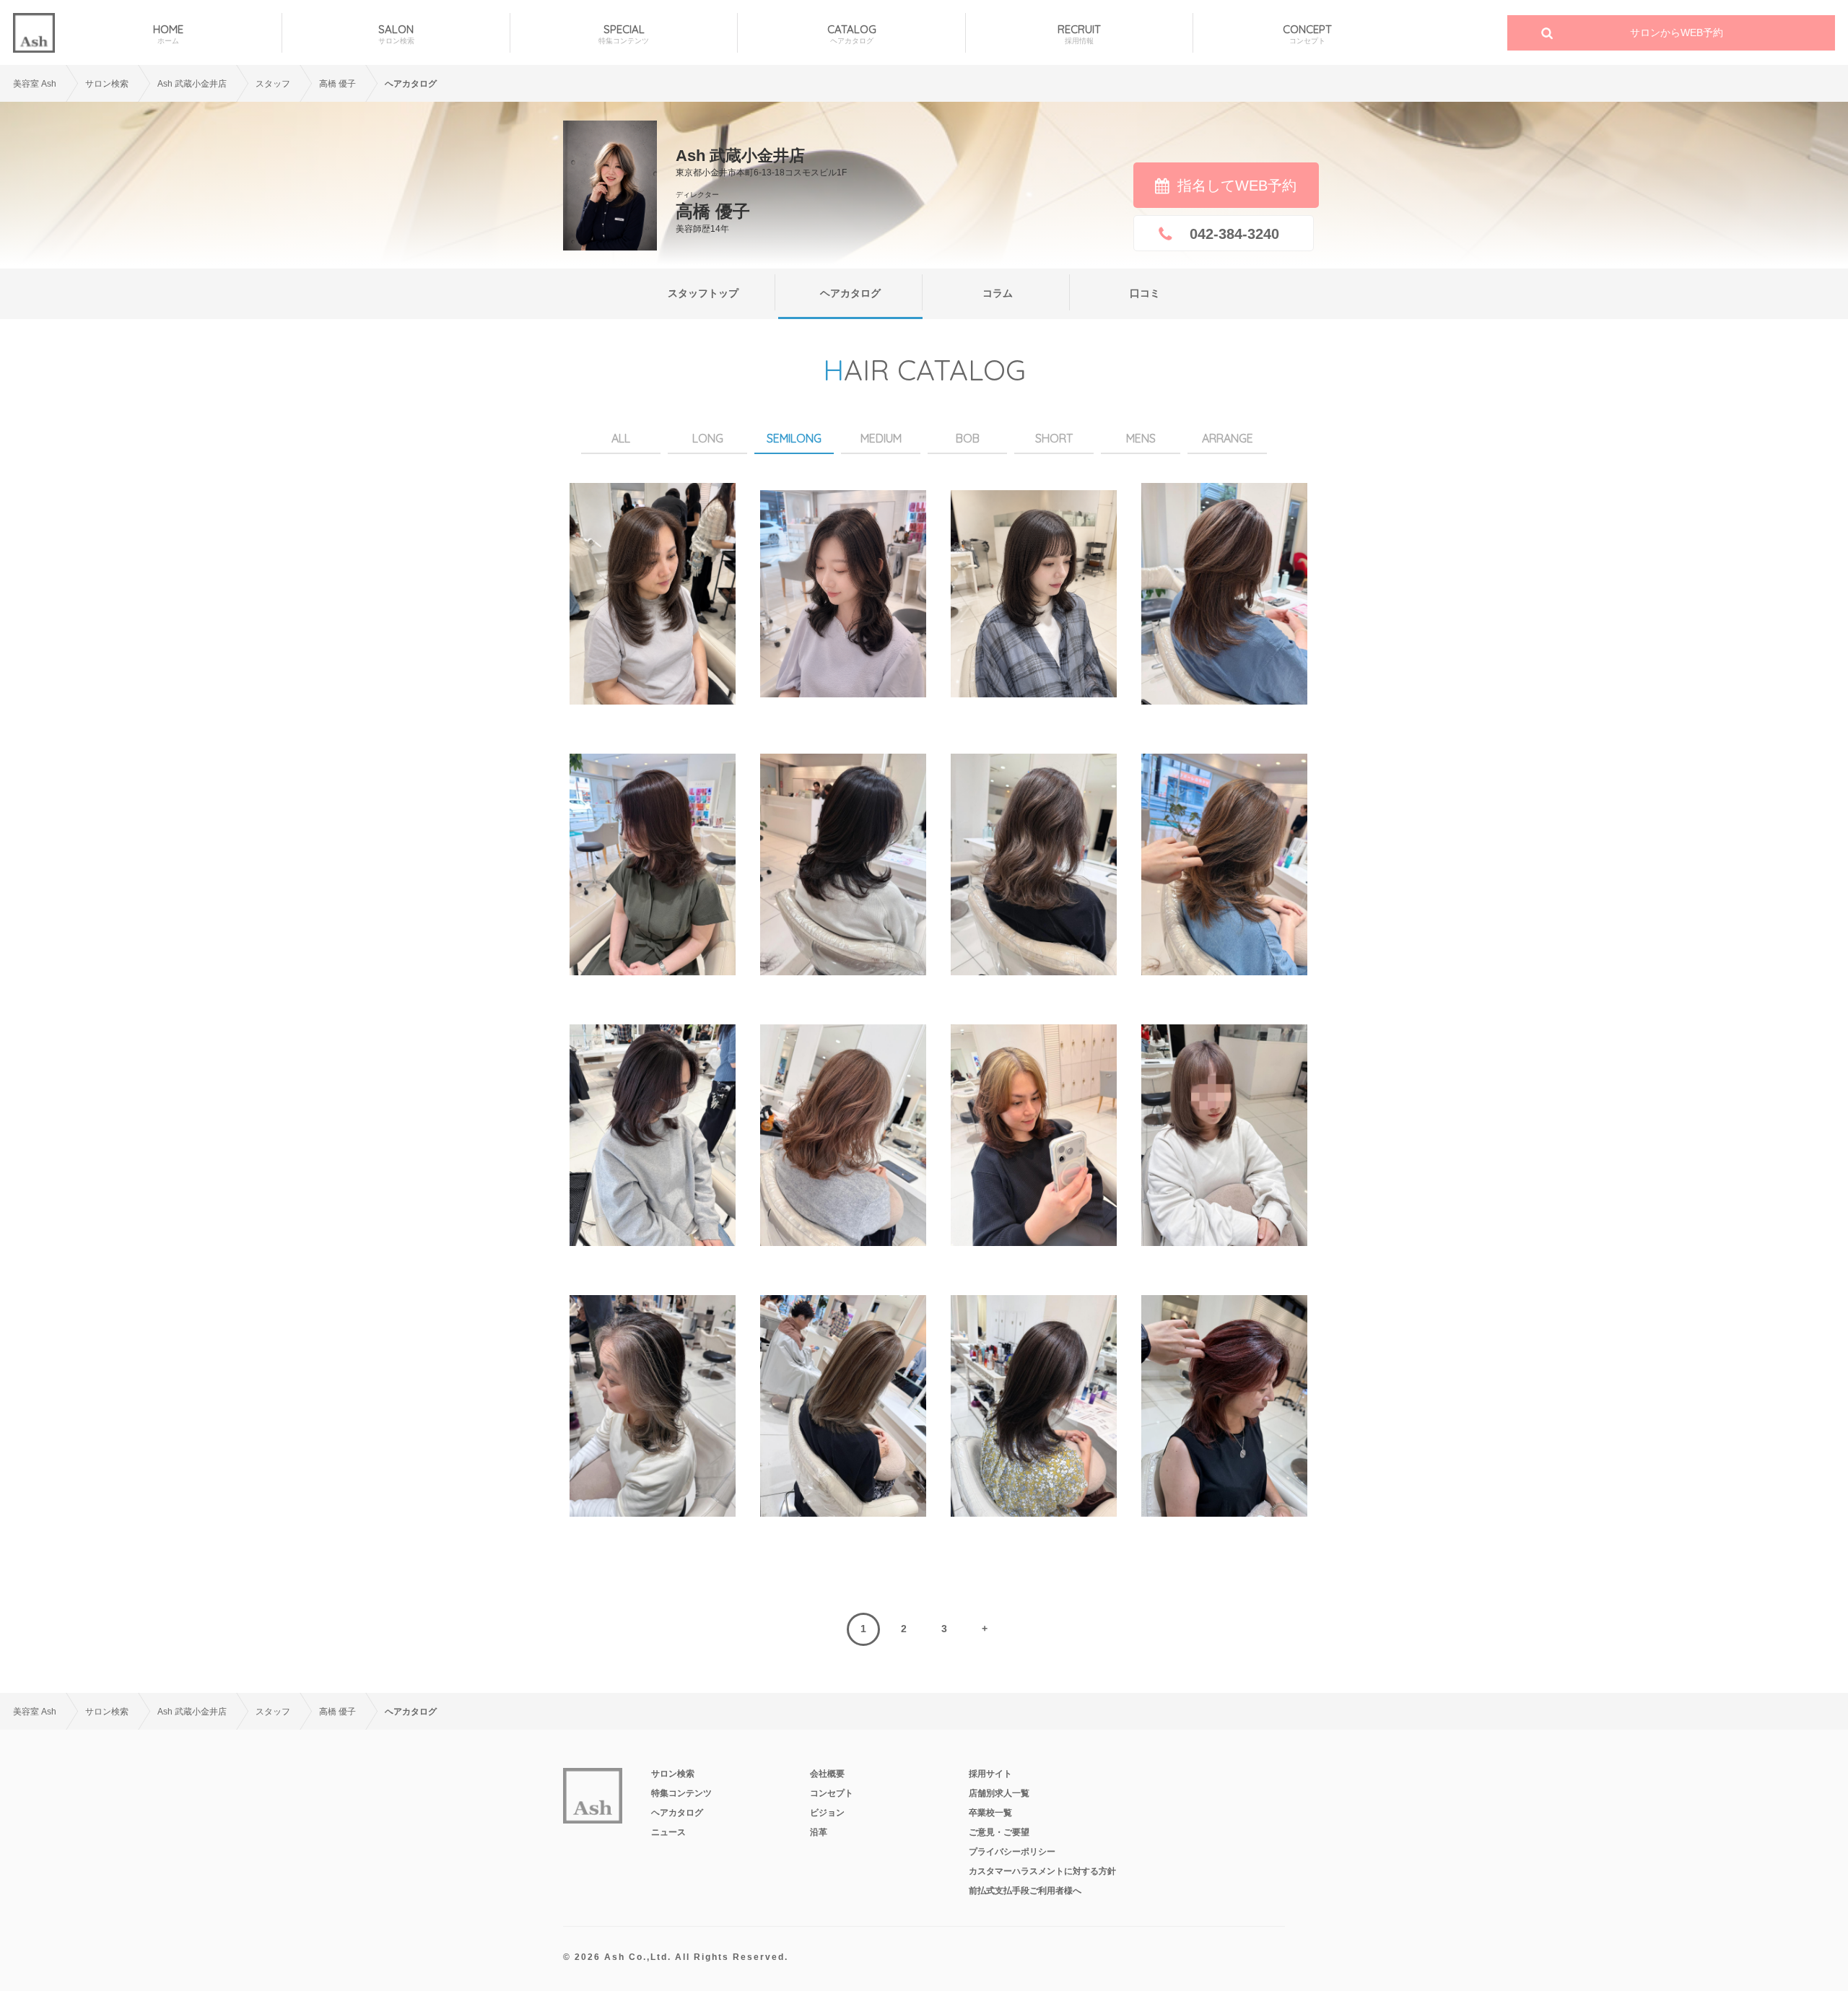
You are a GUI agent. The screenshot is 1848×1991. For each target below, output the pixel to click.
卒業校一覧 (990, 1813)
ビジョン (827, 1813)
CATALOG (852, 34)
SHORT (1054, 438)
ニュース (668, 1832)
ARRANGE (1228, 438)
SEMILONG (794, 438)
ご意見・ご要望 (999, 1832)
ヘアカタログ (850, 293)
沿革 (819, 1832)
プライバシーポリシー (1012, 1852)
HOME (168, 34)
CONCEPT (1307, 34)
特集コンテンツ (681, 1793)
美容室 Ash (35, 84)
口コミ (1145, 293)
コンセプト (832, 1793)
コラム (998, 293)
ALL (621, 438)
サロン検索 (107, 84)
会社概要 (827, 1774)
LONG (708, 438)
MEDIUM (881, 438)
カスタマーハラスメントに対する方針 (1042, 1871)
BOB (968, 438)
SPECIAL (624, 34)
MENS (1141, 438)
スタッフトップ (703, 293)
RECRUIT (1079, 34)
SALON (396, 34)
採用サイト (990, 1774)
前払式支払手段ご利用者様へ (1025, 1891)
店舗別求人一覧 (999, 1793)
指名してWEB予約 (1237, 186)
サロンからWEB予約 (1677, 32)
